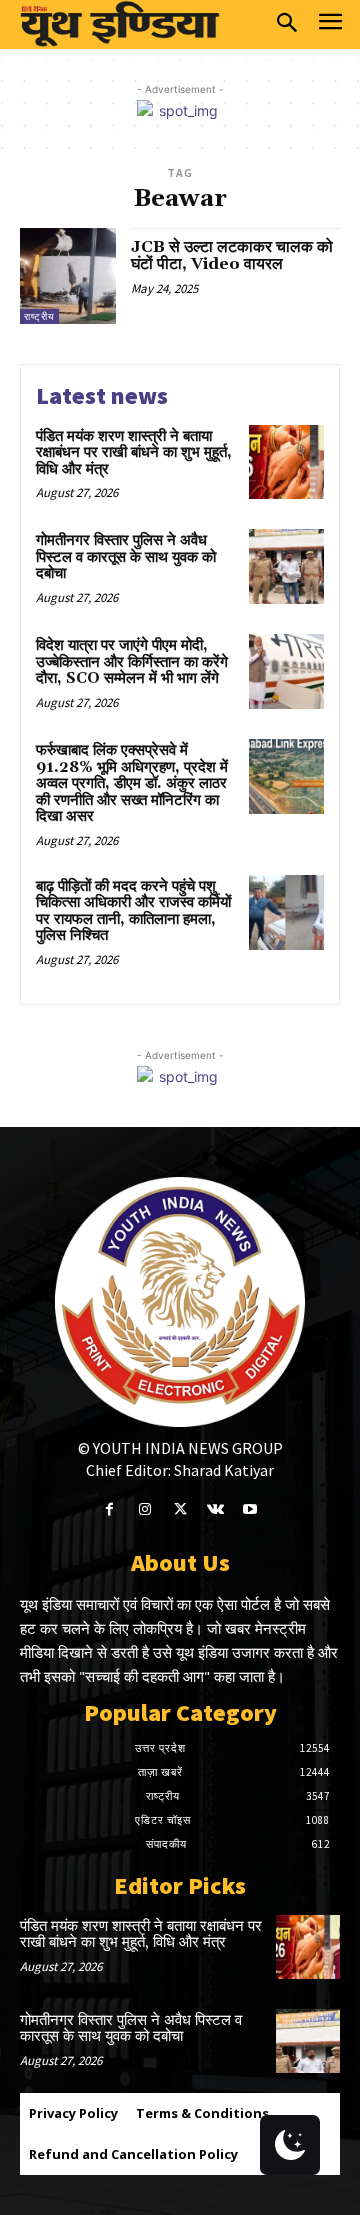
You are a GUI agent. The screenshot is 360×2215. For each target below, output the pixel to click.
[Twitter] (179, 1509)
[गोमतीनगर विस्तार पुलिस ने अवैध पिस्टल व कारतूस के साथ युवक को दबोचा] (286, 566)
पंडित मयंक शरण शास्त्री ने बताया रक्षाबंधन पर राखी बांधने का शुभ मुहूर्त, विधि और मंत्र (134, 453)
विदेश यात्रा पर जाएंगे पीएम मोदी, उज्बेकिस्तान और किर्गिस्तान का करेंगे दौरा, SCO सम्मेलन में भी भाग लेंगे (132, 662)
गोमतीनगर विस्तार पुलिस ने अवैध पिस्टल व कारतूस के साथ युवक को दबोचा (126, 557)
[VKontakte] (215, 1509)
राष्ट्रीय (39, 316)
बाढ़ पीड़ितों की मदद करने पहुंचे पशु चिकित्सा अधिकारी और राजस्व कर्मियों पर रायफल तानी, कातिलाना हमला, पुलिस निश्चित (133, 911)
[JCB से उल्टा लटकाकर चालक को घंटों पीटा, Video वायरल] (68, 276)
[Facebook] (109, 1509)
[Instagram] (144, 1509)
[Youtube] (250, 1509)
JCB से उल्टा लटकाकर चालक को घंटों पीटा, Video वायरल (232, 256)
